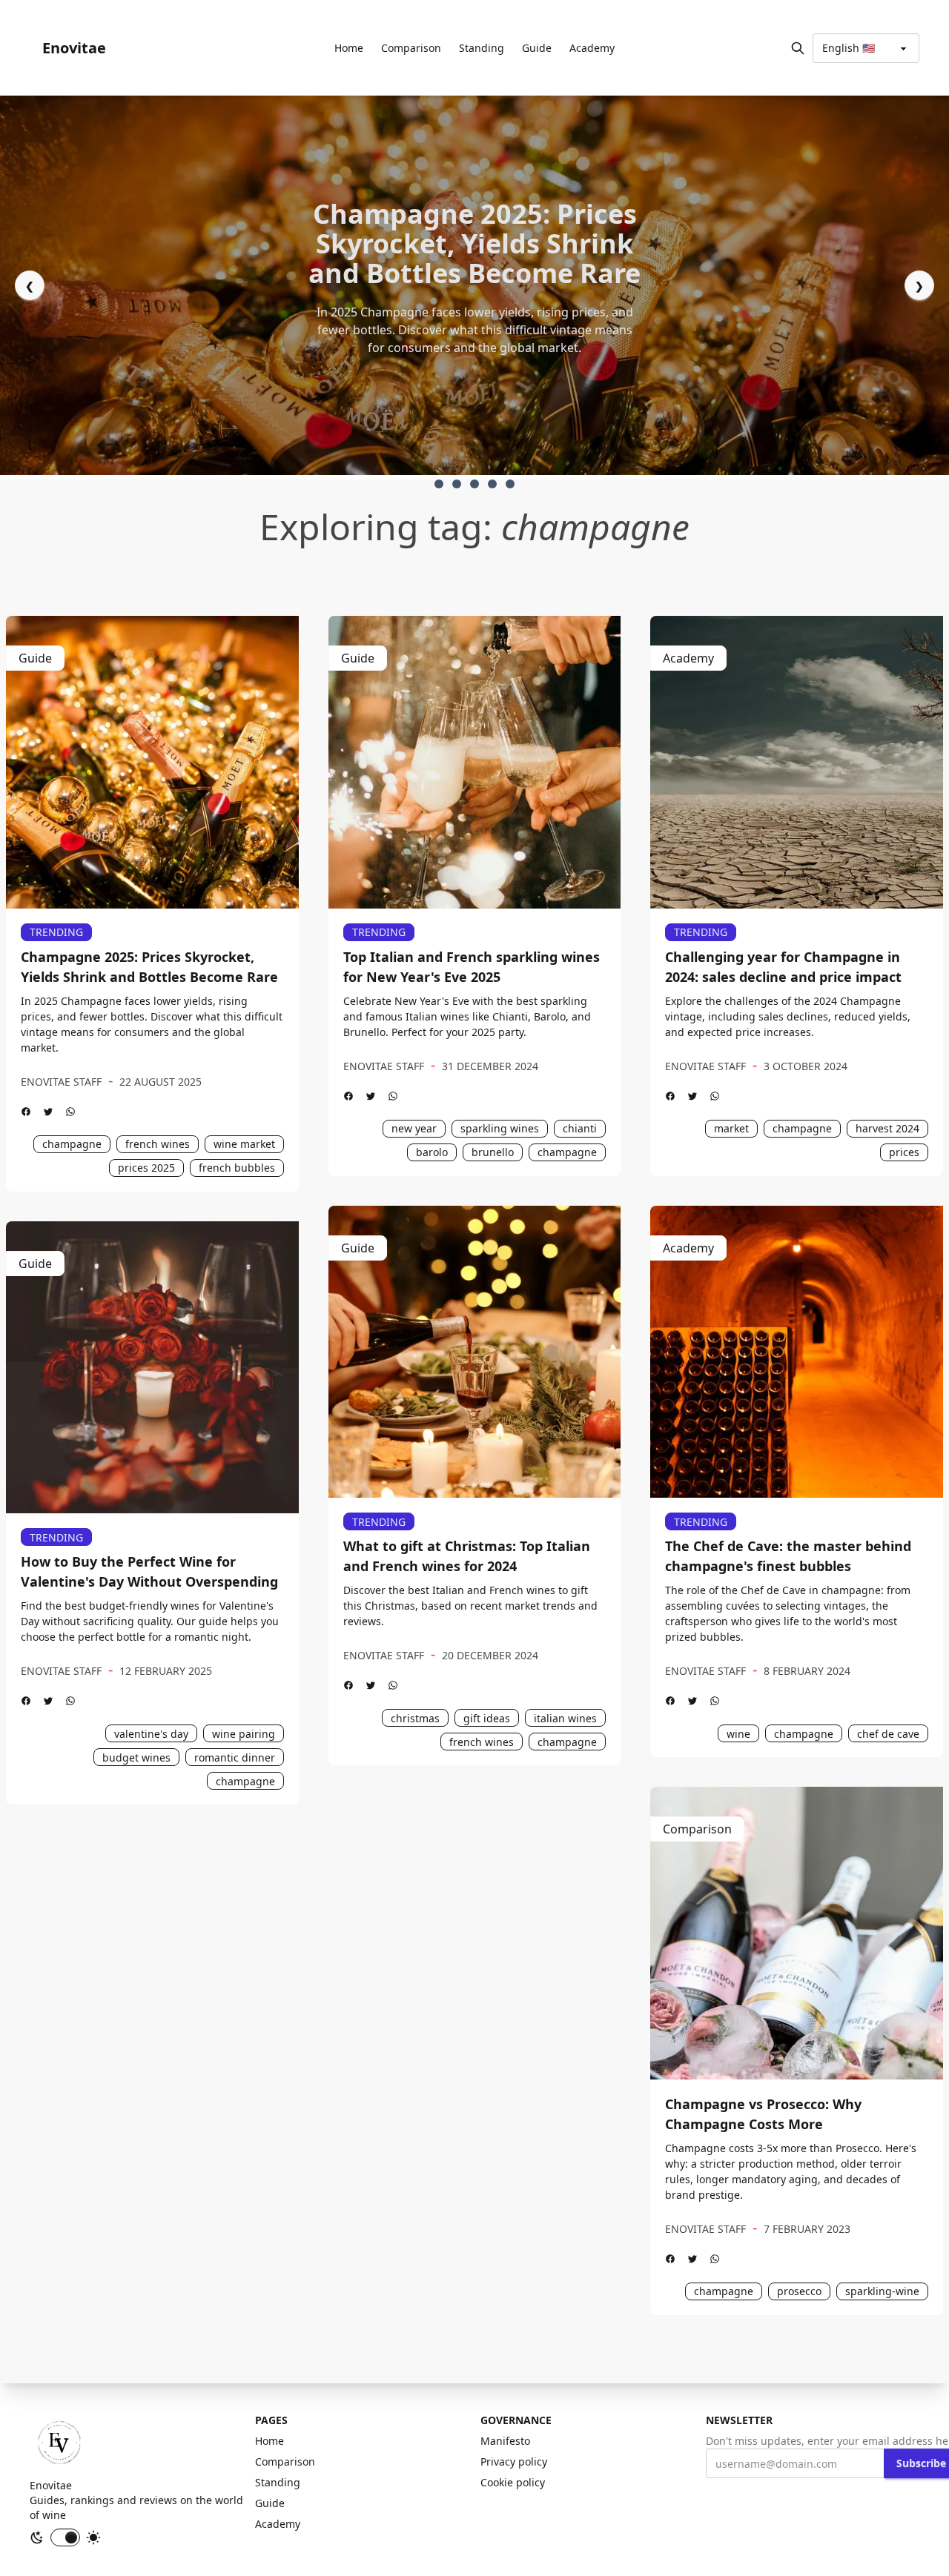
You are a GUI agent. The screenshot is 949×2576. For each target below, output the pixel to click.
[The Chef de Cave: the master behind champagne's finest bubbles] (797, 1352)
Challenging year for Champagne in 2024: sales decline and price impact (783, 967)
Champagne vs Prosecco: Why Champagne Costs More (763, 2114)
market (731, 1128)
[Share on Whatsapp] (70, 1112)
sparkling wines (500, 1128)
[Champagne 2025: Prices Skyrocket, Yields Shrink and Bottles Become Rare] (152, 762)
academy (592, 48)
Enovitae (74, 48)
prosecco (799, 2291)
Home (349, 48)
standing (482, 48)
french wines (158, 1144)
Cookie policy (513, 2482)
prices (904, 1152)
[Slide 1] (457, 484)
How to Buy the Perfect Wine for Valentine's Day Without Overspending (149, 1571)
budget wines (136, 1757)
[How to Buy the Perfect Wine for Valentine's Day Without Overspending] (152, 1368)
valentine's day (151, 1734)
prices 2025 (146, 1168)
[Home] (59, 2443)
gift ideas (487, 1718)
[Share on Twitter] (48, 1112)
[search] (798, 48)
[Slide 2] (474, 484)
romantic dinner (235, 1757)
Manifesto (505, 2441)
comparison (411, 48)
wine (738, 1734)
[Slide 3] (492, 484)
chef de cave (888, 1734)
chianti (580, 1128)
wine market (244, 1144)
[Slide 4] (510, 484)
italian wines (565, 1718)
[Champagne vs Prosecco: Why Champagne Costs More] (797, 1933)
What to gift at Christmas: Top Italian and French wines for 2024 (467, 1556)
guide (537, 48)
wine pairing (244, 1734)
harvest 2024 (887, 1128)
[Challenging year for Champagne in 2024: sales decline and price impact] (797, 762)
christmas (415, 1718)
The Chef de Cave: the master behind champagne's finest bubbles (788, 1556)
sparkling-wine (882, 2291)
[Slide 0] (439, 484)
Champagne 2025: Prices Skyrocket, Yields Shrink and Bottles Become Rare (149, 967)
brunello (493, 1152)
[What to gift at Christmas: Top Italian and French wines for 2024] (475, 1352)
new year (414, 1128)
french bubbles (237, 1168)
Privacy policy (514, 2462)
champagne (72, 1144)
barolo (432, 1152)
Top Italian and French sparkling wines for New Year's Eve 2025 (472, 967)
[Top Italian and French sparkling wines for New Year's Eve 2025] (475, 762)
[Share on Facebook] (26, 1112)
